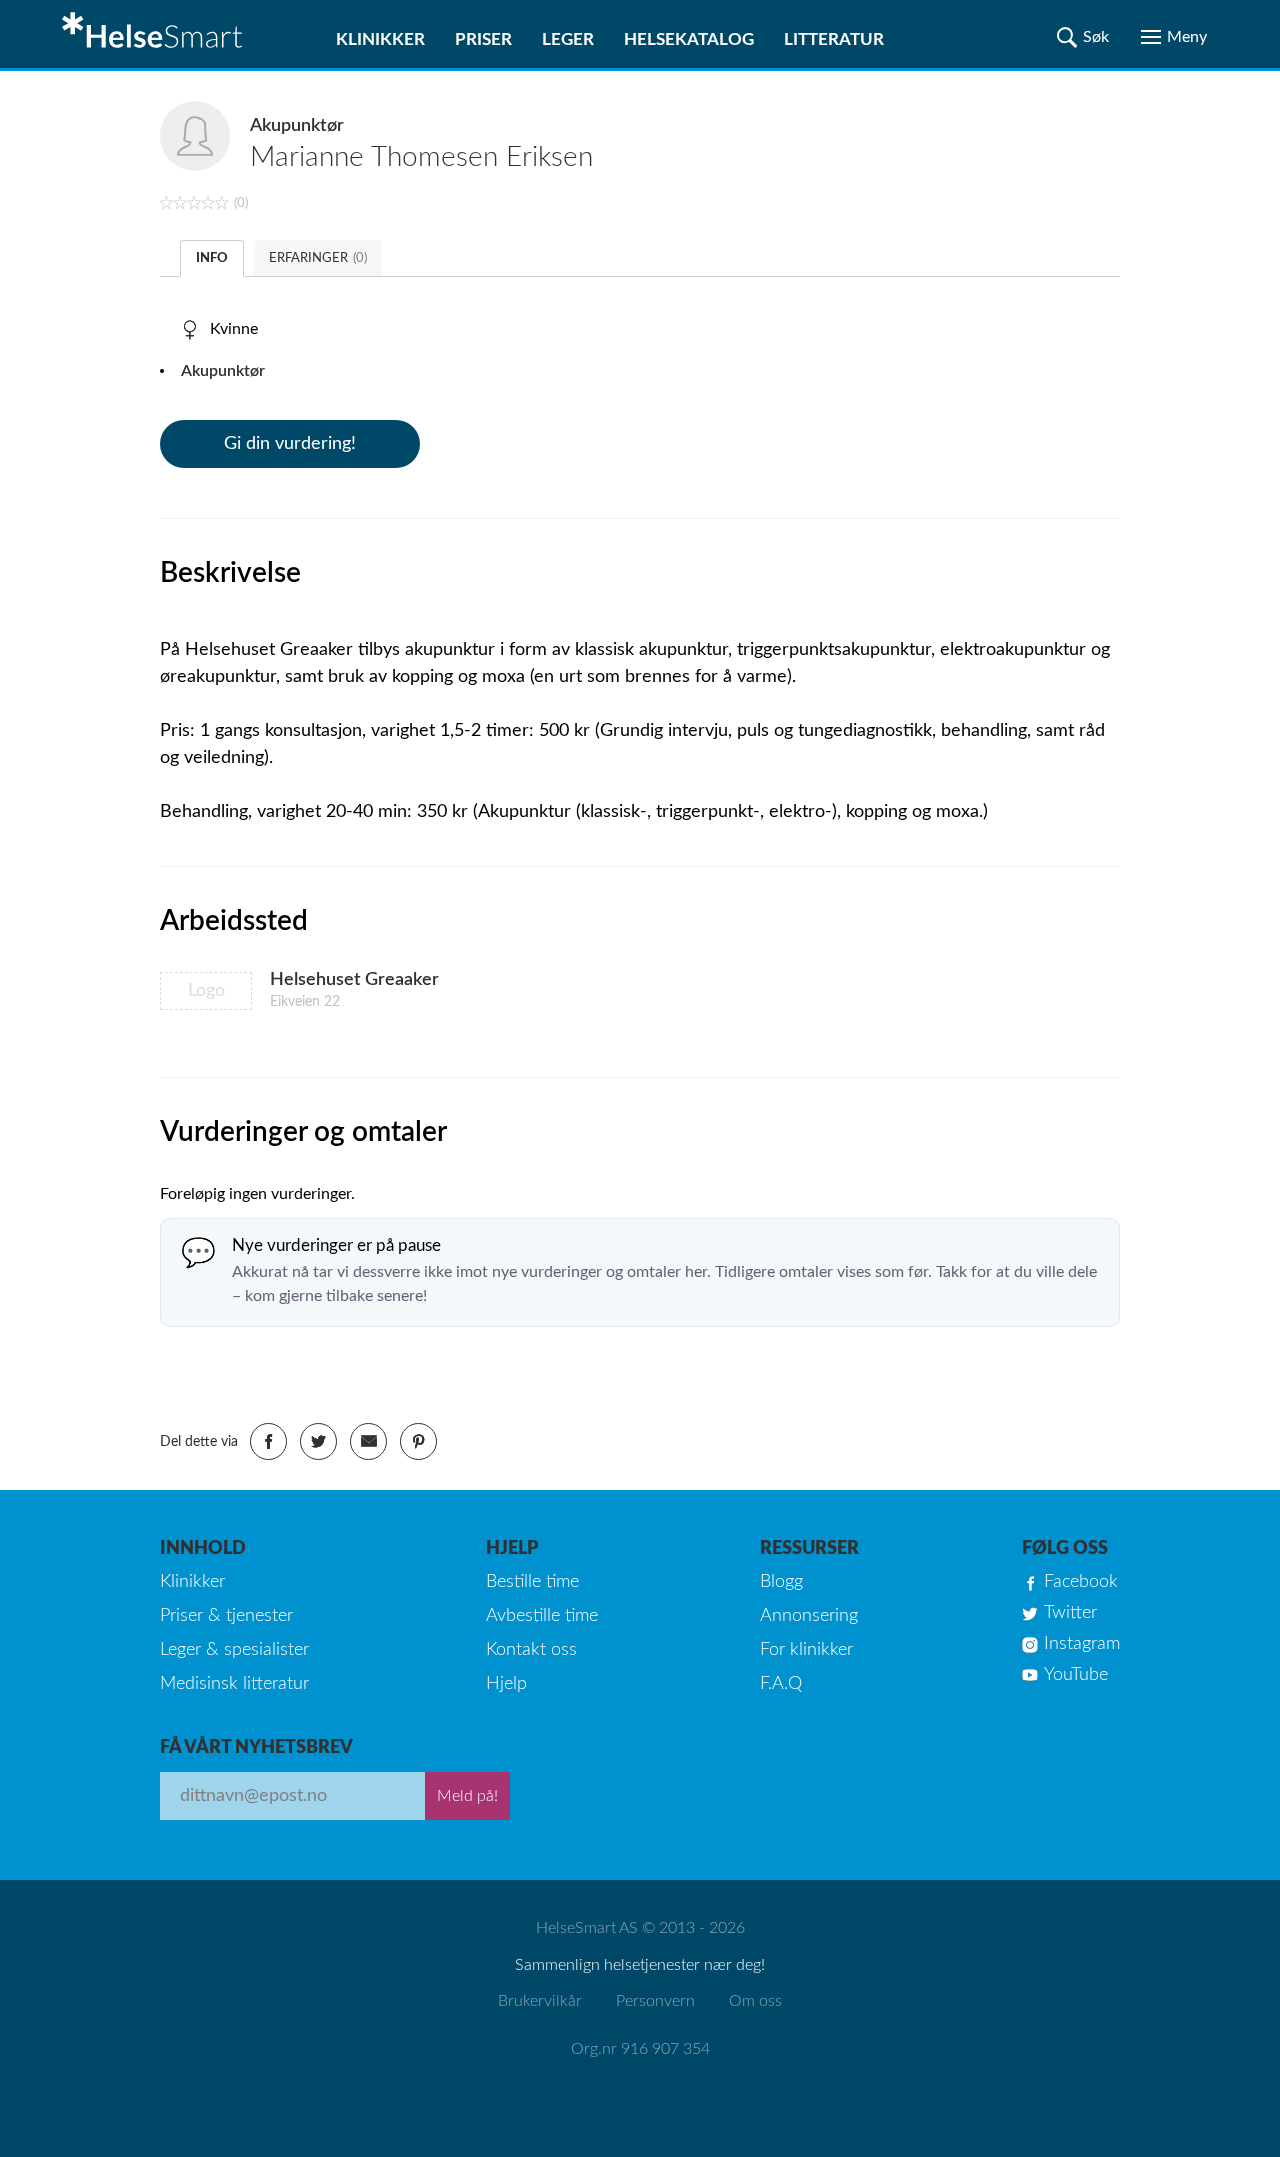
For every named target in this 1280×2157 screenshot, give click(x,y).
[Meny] (1174, 37)
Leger (568, 39)
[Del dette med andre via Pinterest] (418, 1441)
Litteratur (834, 39)
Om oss (755, 2001)
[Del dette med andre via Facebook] (268, 1441)
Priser (483, 39)
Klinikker (380, 39)
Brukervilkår (540, 2001)
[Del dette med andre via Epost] (368, 1441)
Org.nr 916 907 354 (640, 2049)
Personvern (655, 2001)
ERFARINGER (318, 258)
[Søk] (1083, 37)
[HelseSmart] (155, 34)
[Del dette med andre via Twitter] (318, 1441)
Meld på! (467, 1796)
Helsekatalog (689, 39)
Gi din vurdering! (290, 444)
